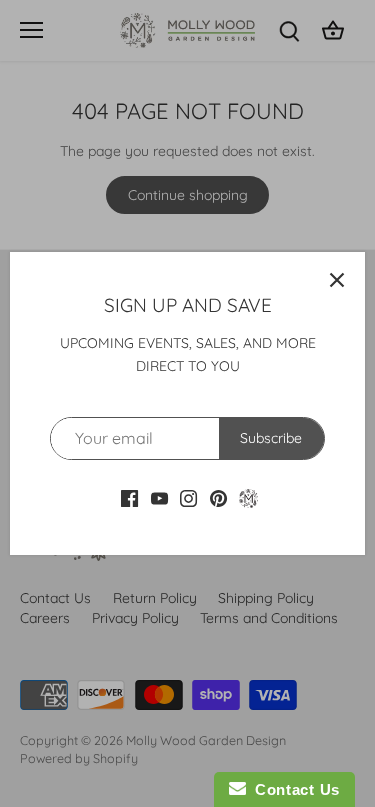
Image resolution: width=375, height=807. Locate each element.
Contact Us (293, 789)
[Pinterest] (218, 498)
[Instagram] (188, 498)
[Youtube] (159, 498)
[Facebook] (129, 498)
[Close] (337, 280)
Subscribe (271, 438)
